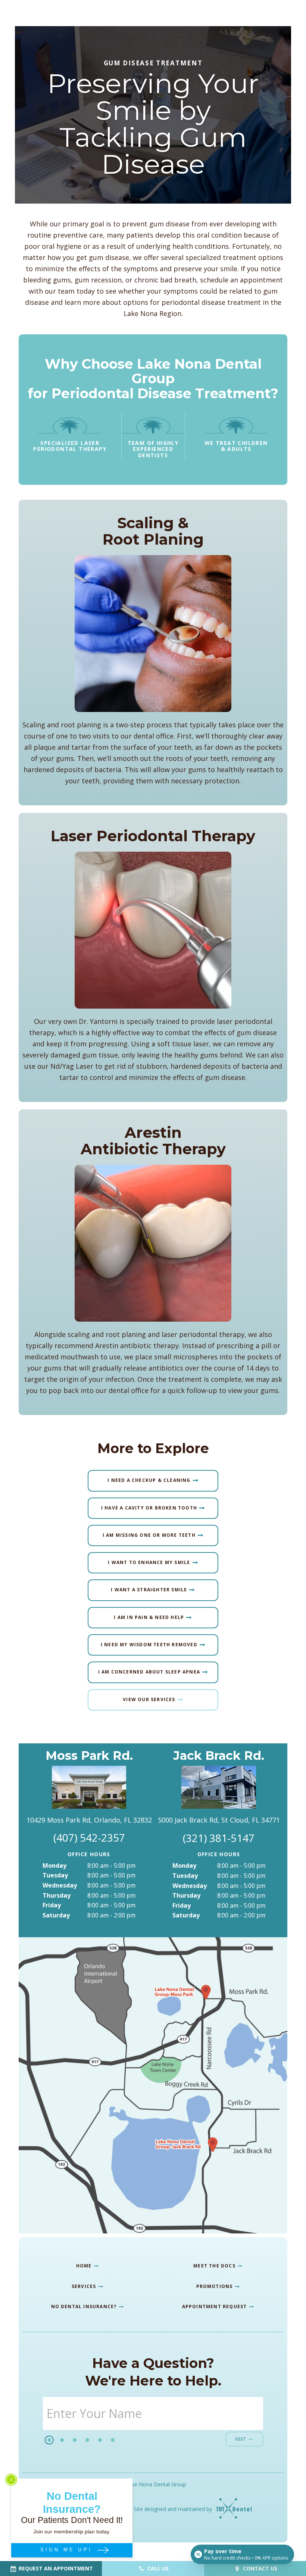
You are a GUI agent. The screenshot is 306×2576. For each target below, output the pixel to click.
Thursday (57, 1895)
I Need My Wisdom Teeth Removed (149, 1645)
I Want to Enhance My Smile (149, 1562)
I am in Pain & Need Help (149, 1617)
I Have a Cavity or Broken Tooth (149, 1507)
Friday (52, 1905)
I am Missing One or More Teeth (149, 1535)
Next (241, 2439)
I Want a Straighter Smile (149, 1590)
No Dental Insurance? (85, 2306)
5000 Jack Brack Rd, (219, 1820)
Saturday (56, 1915)
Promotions (215, 2286)
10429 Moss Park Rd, (89, 1820)
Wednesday (60, 1885)
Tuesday (55, 1875)
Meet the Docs (215, 2266)
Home (85, 2266)
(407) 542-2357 (89, 1838)
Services (85, 2286)
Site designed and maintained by (174, 2509)
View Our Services (149, 1699)
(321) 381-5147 (219, 1838)
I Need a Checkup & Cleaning (149, 1480)
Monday (54, 1866)
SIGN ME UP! (68, 2550)
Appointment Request (215, 2306)
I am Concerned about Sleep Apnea (149, 1672)
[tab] (49, 2440)
